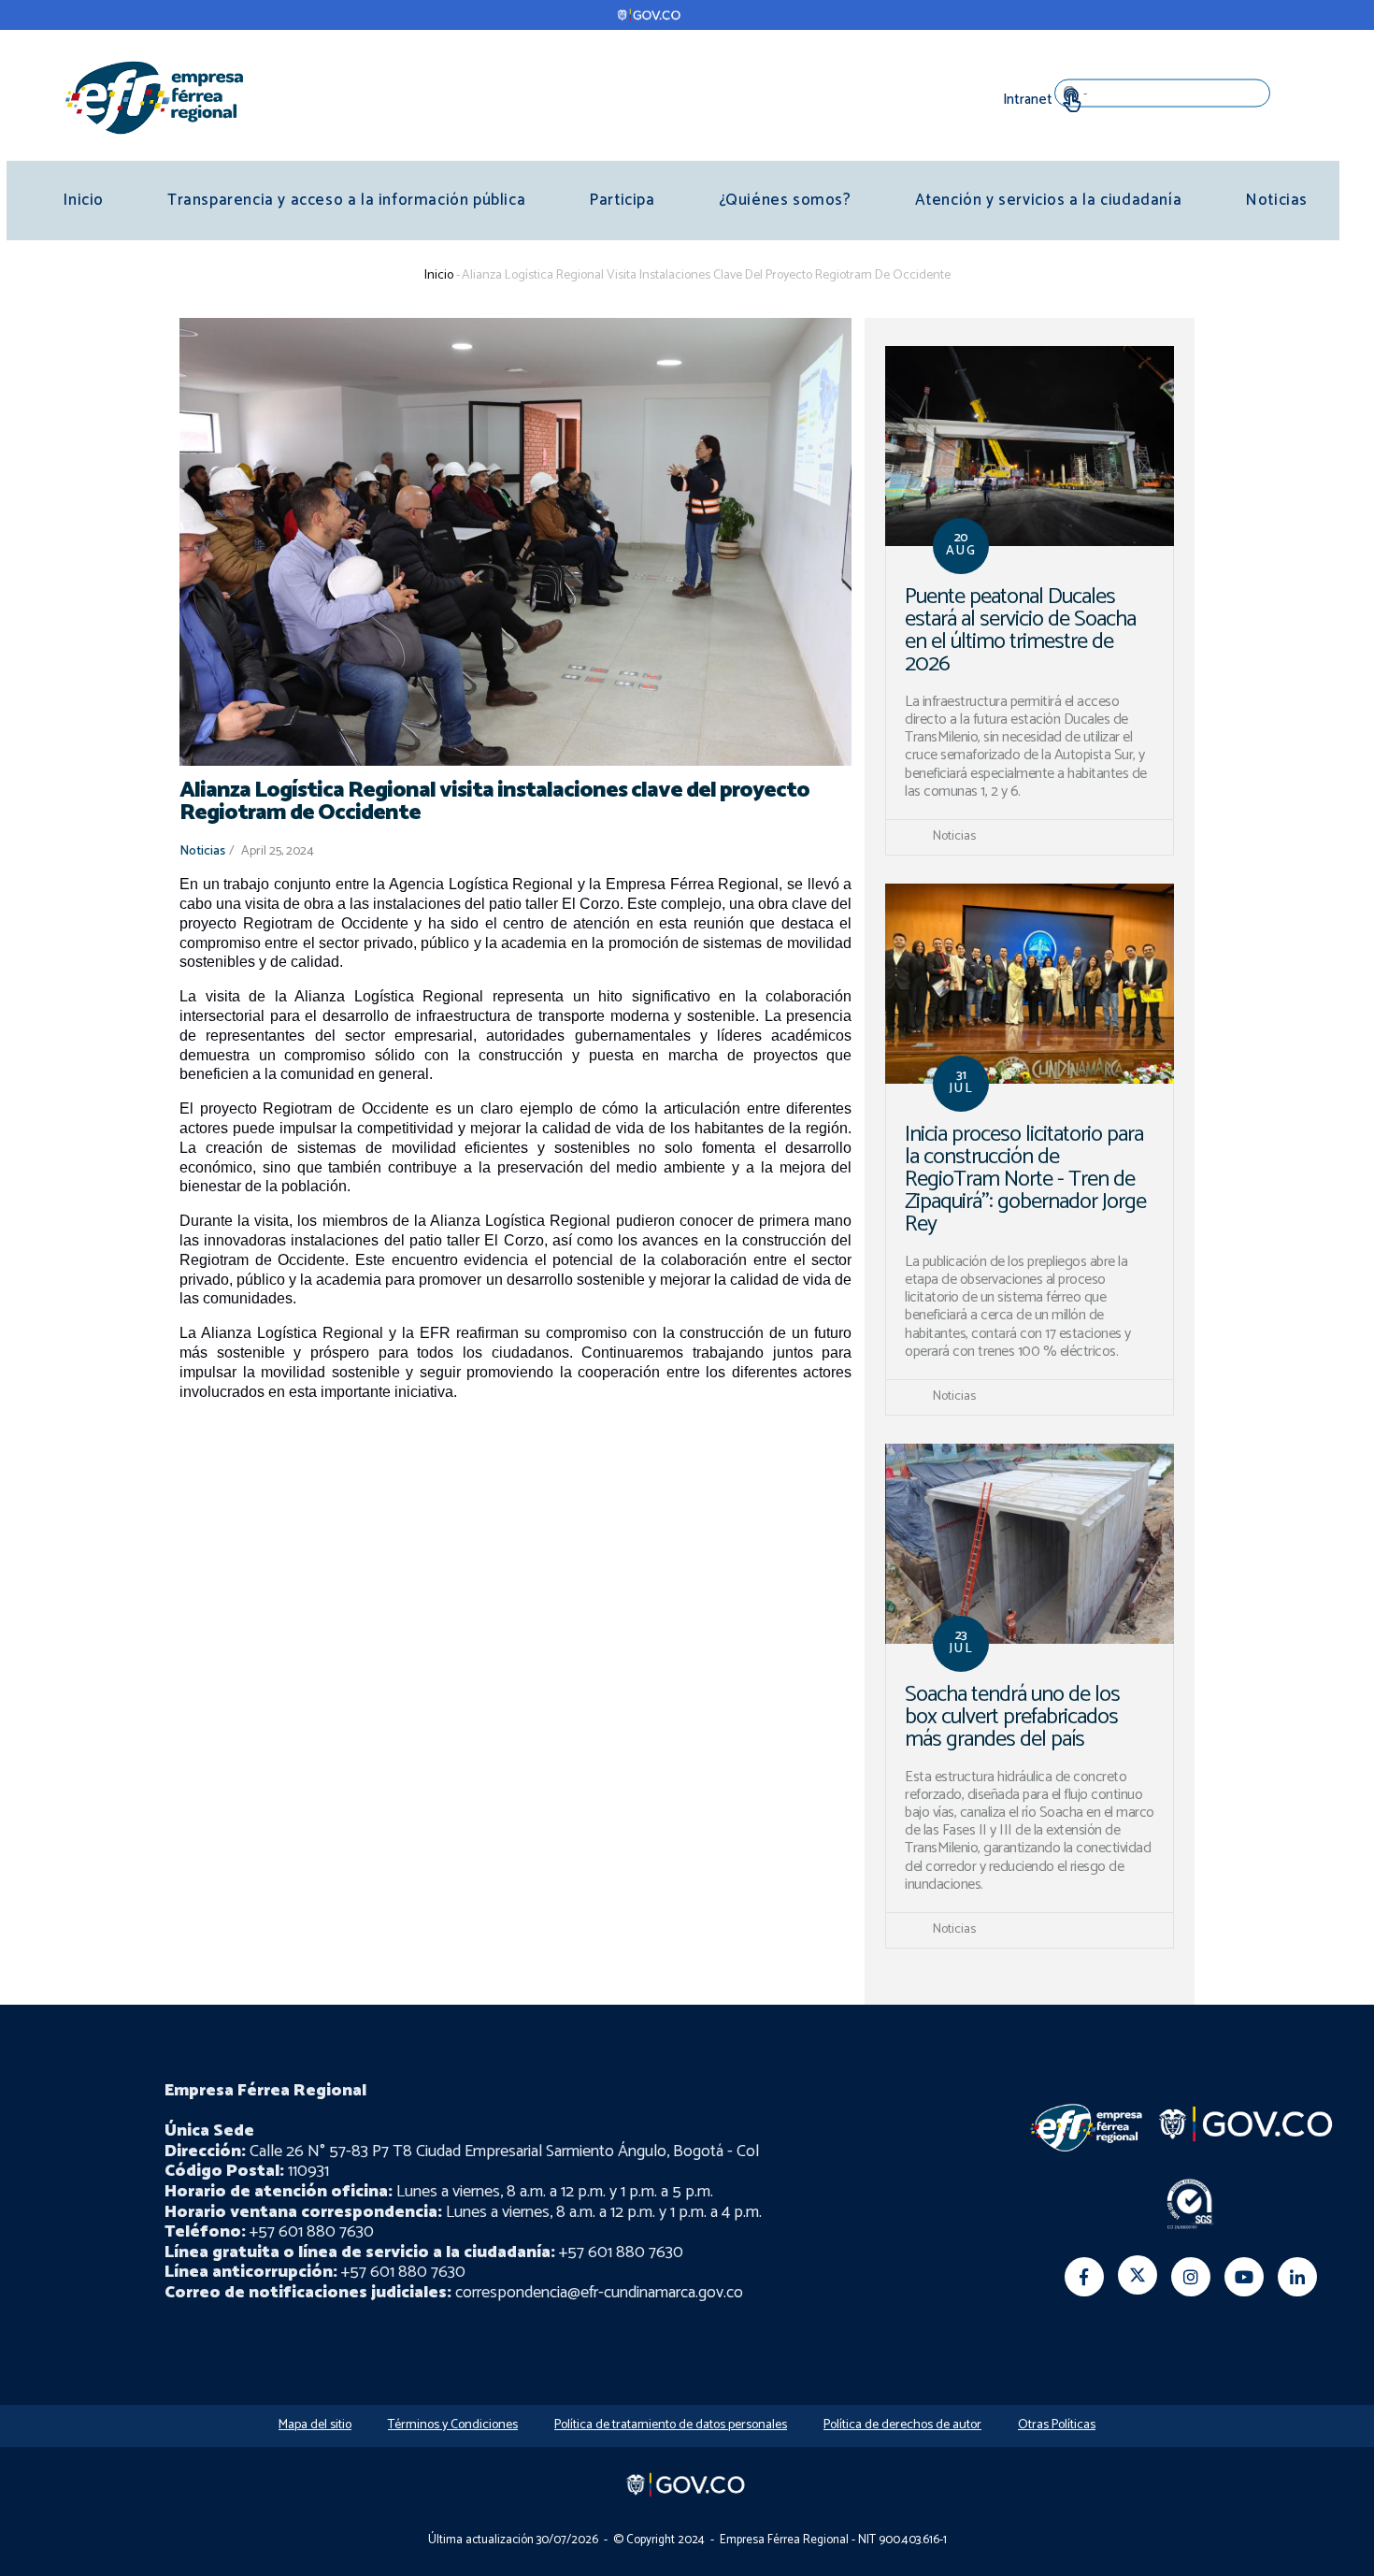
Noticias (1276, 200)
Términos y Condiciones (453, 2425)
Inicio (83, 200)
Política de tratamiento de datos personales (671, 2425)
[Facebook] (1084, 2277)
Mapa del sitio (315, 2425)
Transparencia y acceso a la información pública (346, 200)
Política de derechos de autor (902, 2425)
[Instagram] (1191, 2277)
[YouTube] (1244, 2277)
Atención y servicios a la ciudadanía (1049, 200)
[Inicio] (154, 97)
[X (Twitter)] (1138, 2275)
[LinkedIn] (1297, 2277)
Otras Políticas (1057, 2425)
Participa (622, 200)
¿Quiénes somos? (785, 200)
